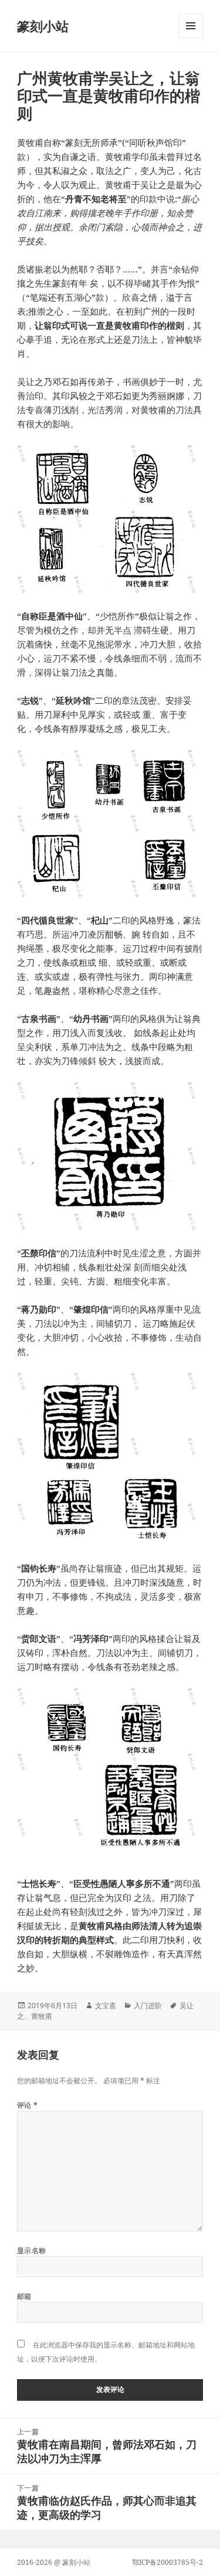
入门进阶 (148, 2006)
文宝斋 (106, 2006)
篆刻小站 (43, 26)
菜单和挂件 (191, 38)
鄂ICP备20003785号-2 (167, 2562)
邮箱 (24, 2296)
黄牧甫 (42, 2016)
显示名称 (32, 2250)
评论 (28, 2105)
